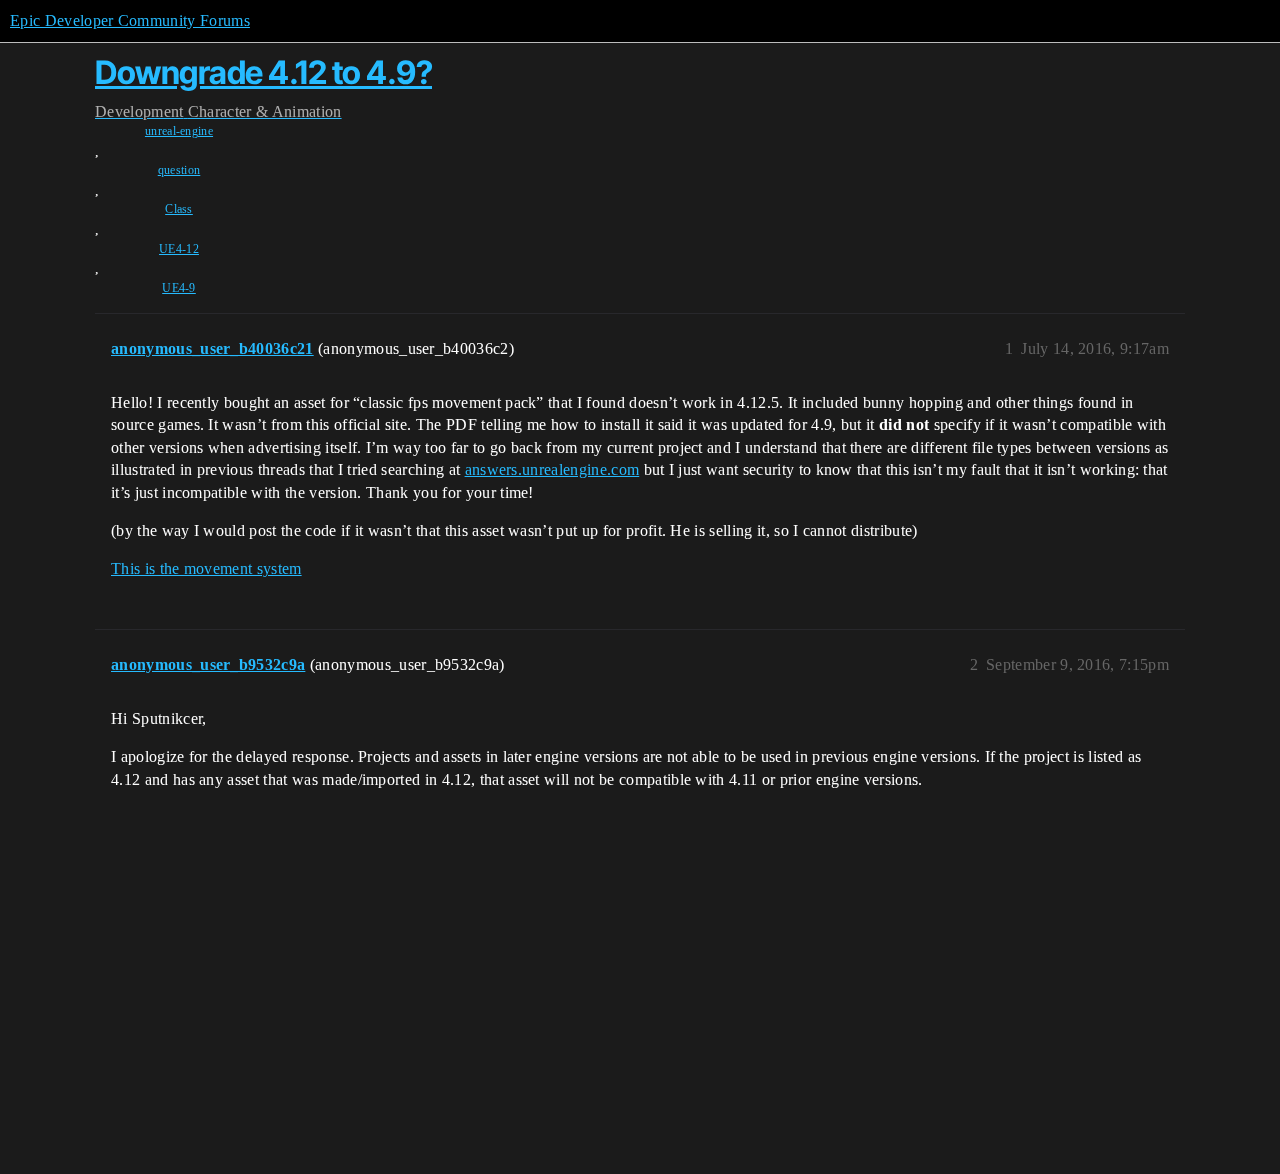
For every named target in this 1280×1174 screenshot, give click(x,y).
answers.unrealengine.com (552, 469)
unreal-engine (179, 131)
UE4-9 (179, 288)
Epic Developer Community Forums (130, 20)
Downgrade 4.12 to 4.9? (263, 72)
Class (179, 209)
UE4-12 (179, 249)
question (179, 170)
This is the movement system (206, 568)
